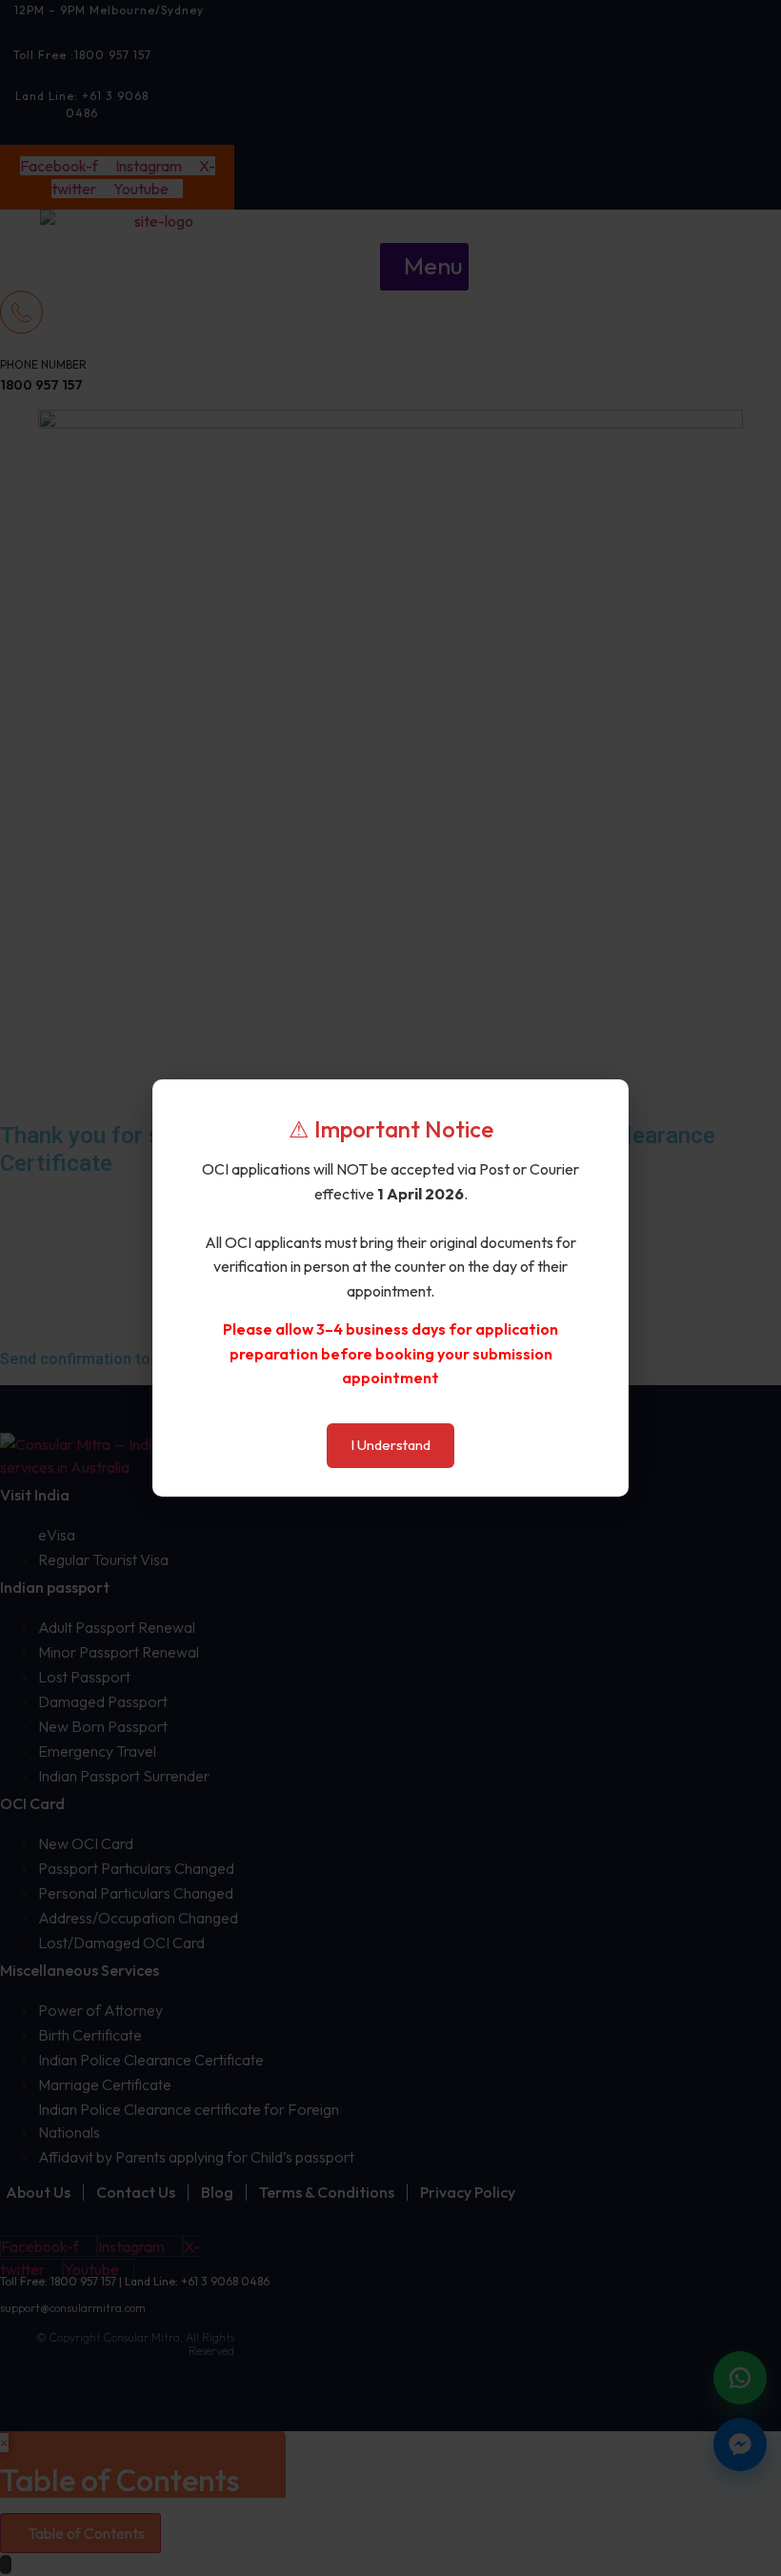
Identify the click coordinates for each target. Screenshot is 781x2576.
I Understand (390, 1445)
